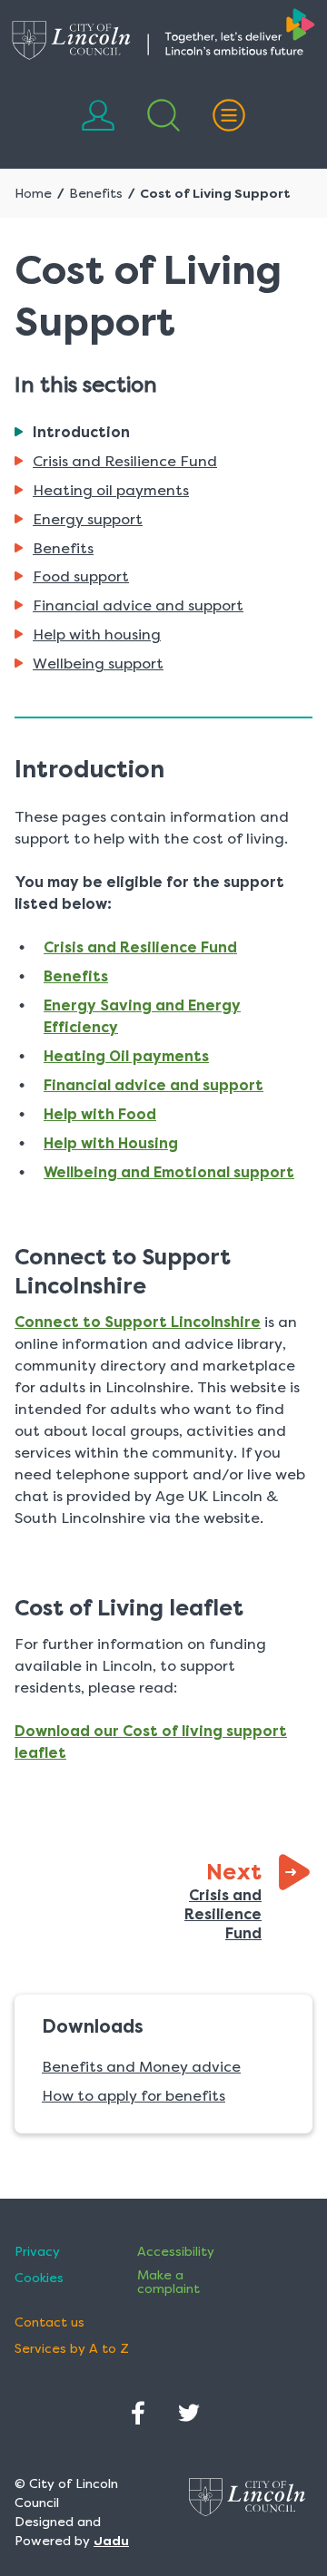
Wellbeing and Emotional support (169, 1172)
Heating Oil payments (126, 1056)
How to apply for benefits (134, 2096)
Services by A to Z (72, 2349)
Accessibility (176, 2252)
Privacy (37, 2252)
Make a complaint (168, 2282)
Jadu (111, 2541)
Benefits (96, 193)
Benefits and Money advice (141, 2067)
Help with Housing (111, 1143)
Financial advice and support (154, 1085)
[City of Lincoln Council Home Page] (163, 34)
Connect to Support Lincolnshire (138, 1322)
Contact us (50, 2322)
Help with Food (100, 1114)
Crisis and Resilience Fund (140, 947)
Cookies (39, 2278)
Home (33, 193)
